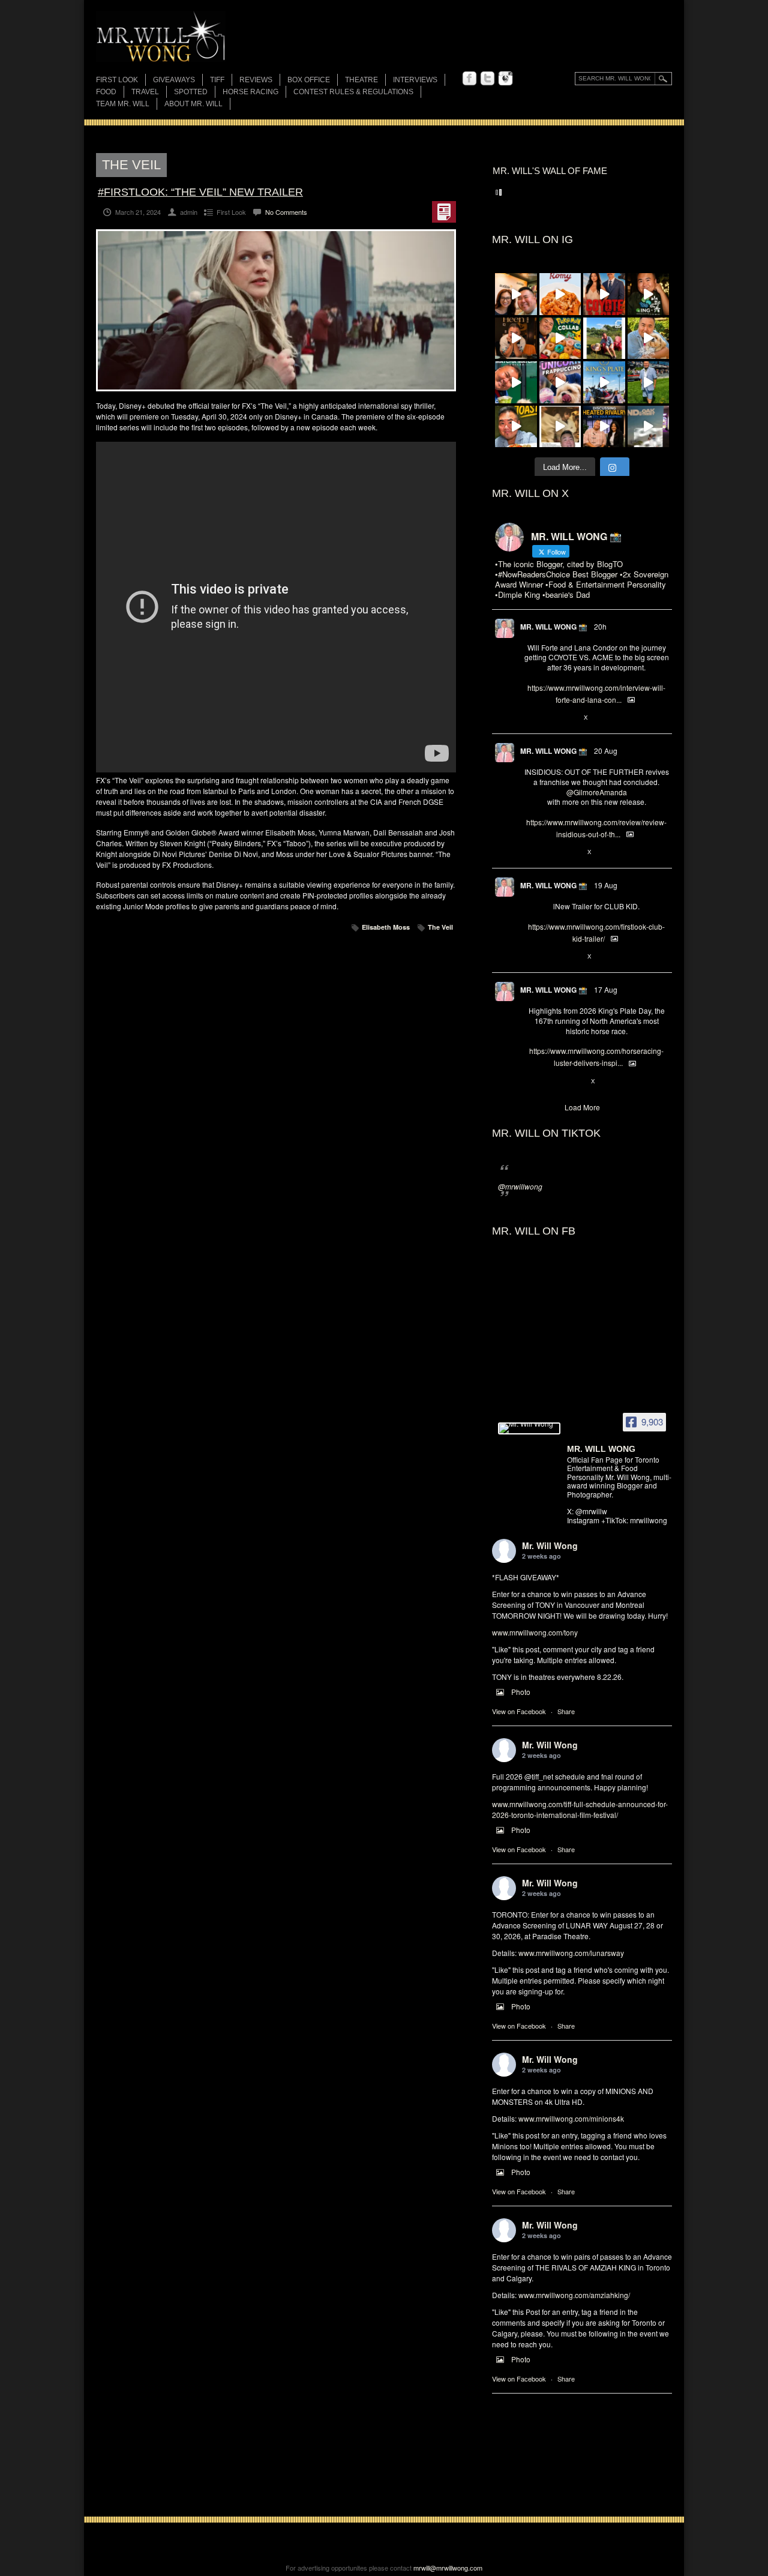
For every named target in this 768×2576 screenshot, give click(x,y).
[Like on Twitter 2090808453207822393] (570, 718)
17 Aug (606, 989)
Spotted (191, 92)
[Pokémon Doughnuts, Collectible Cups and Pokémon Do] (560, 339)
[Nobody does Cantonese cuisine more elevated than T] (516, 339)
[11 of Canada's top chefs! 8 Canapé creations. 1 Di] (649, 339)
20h (600, 626)
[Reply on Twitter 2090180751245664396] (530, 957)
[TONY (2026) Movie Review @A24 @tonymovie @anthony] (560, 427)
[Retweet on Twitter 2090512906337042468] (550, 852)
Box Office (309, 80)
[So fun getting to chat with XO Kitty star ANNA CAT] (516, 294)
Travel (145, 92)
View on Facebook (519, 1711)
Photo (521, 1692)
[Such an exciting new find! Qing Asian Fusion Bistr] (649, 294)
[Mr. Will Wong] (529, 1428)
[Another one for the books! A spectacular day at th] (604, 382)
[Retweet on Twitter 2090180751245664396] (550, 957)
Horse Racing (250, 92)
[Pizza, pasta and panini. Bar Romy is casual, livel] (560, 294)
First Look (117, 80)
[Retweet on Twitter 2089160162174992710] (550, 1082)
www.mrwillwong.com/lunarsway (571, 1953)
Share (566, 1711)
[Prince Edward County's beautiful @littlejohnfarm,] (604, 339)
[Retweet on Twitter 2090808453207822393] (550, 718)
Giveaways (174, 80)
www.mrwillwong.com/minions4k (571, 2118)
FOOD (106, 92)
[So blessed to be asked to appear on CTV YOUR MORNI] (604, 427)
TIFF (217, 80)
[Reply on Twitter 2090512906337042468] (530, 852)
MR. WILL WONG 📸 (554, 627)
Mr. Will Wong (550, 1545)
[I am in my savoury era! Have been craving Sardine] (516, 427)
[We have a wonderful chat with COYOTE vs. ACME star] (604, 294)
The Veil (440, 927)
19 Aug (606, 885)
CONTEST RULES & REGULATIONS (353, 92)
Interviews (415, 80)
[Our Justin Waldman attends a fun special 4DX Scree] (649, 427)
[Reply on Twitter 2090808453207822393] (530, 718)
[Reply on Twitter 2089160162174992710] (530, 1082)
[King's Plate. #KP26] (649, 382)
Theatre (361, 80)
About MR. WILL (193, 104)
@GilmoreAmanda (597, 792)
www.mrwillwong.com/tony (535, 1632)
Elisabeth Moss (386, 927)
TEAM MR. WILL (123, 104)
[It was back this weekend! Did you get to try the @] (560, 382)
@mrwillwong (520, 1186)
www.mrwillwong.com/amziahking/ (574, 2295)
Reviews (256, 81)
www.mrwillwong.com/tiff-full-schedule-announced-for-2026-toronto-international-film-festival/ (580, 1809)
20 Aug (606, 751)
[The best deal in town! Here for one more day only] (516, 382)
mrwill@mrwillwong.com (448, 2568)
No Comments (286, 212)
